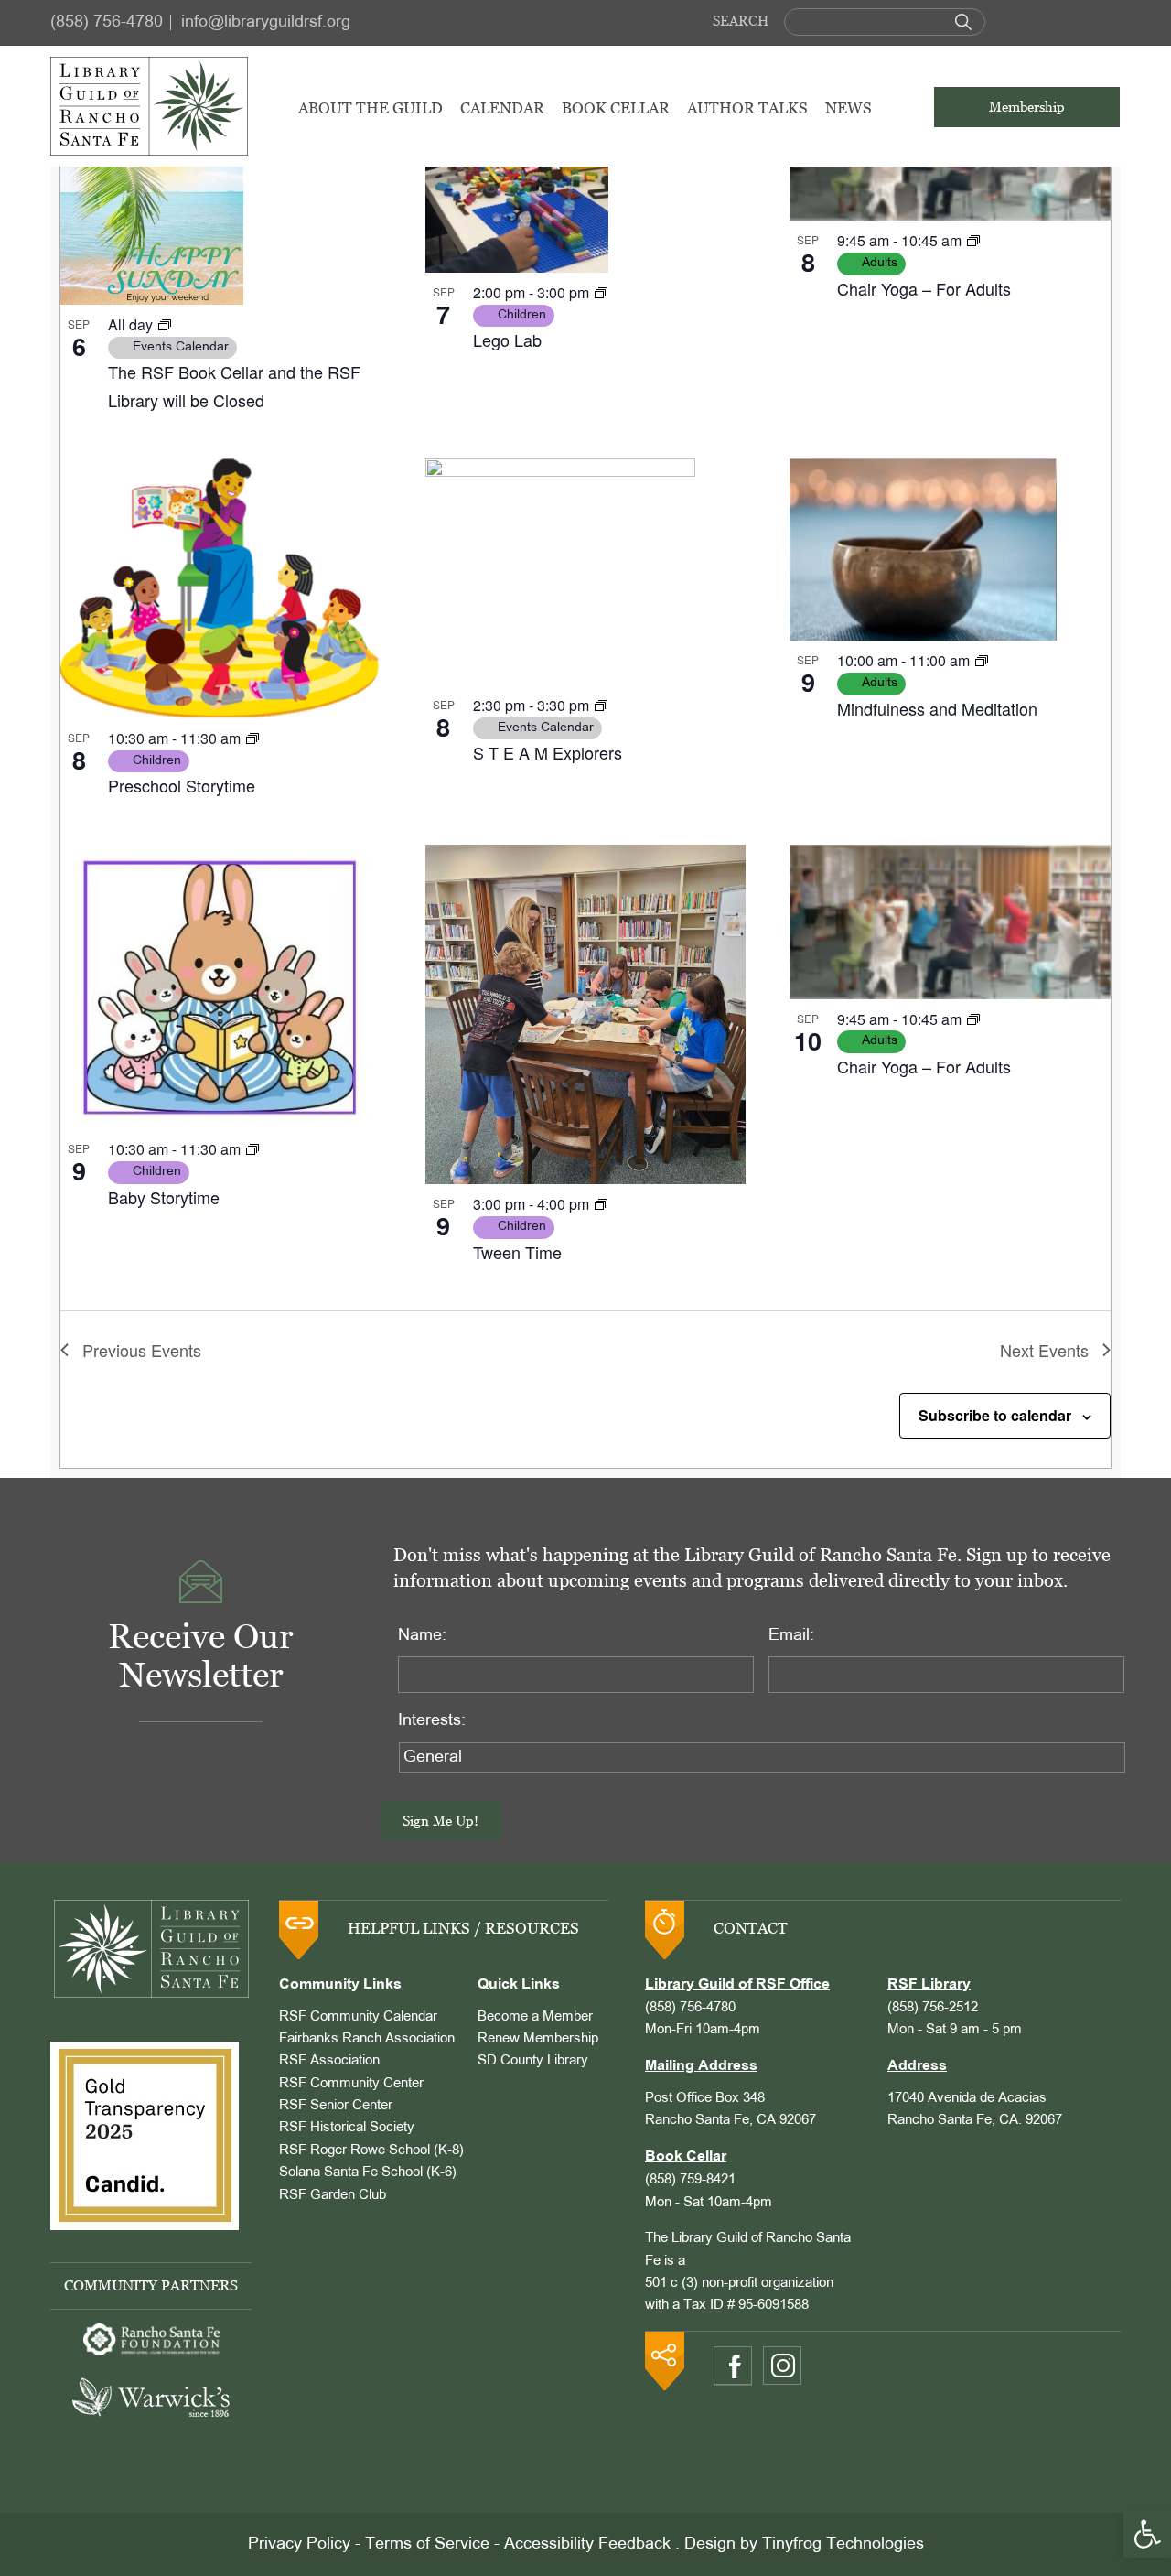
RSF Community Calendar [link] (358, 2017)
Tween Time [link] (517, 1252)
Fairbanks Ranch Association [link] (367, 2039)
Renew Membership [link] (538, 2039)
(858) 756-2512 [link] (933, 2008)
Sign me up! (440, 1821)
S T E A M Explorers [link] (548, 752)
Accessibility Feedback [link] (587, 2544)
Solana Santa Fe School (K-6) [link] (368, 2172)
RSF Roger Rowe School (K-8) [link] (371, 2150)
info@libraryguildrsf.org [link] (266, 22)
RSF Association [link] (329, 2061)
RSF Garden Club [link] (333, 2195)
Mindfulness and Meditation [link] (937, 708)
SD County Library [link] (533, 2061)
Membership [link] (1027, 107)
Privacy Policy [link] (299, 2544)
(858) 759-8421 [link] (690, 2180)
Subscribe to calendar (995, 1415)
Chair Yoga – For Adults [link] (924, 288)
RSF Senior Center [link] (336, 2106)
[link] (1147, 2534)
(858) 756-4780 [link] (107, 22)
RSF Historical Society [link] (347, 2128)
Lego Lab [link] (507, 340)
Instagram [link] (782, 2366)
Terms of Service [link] (427, 2544)
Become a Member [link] (535, 2017)
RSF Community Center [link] (351, 2084)
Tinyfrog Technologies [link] (843, 2544)
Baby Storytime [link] (164, 1197)
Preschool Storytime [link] (182, 785)
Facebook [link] (733, 2366)
